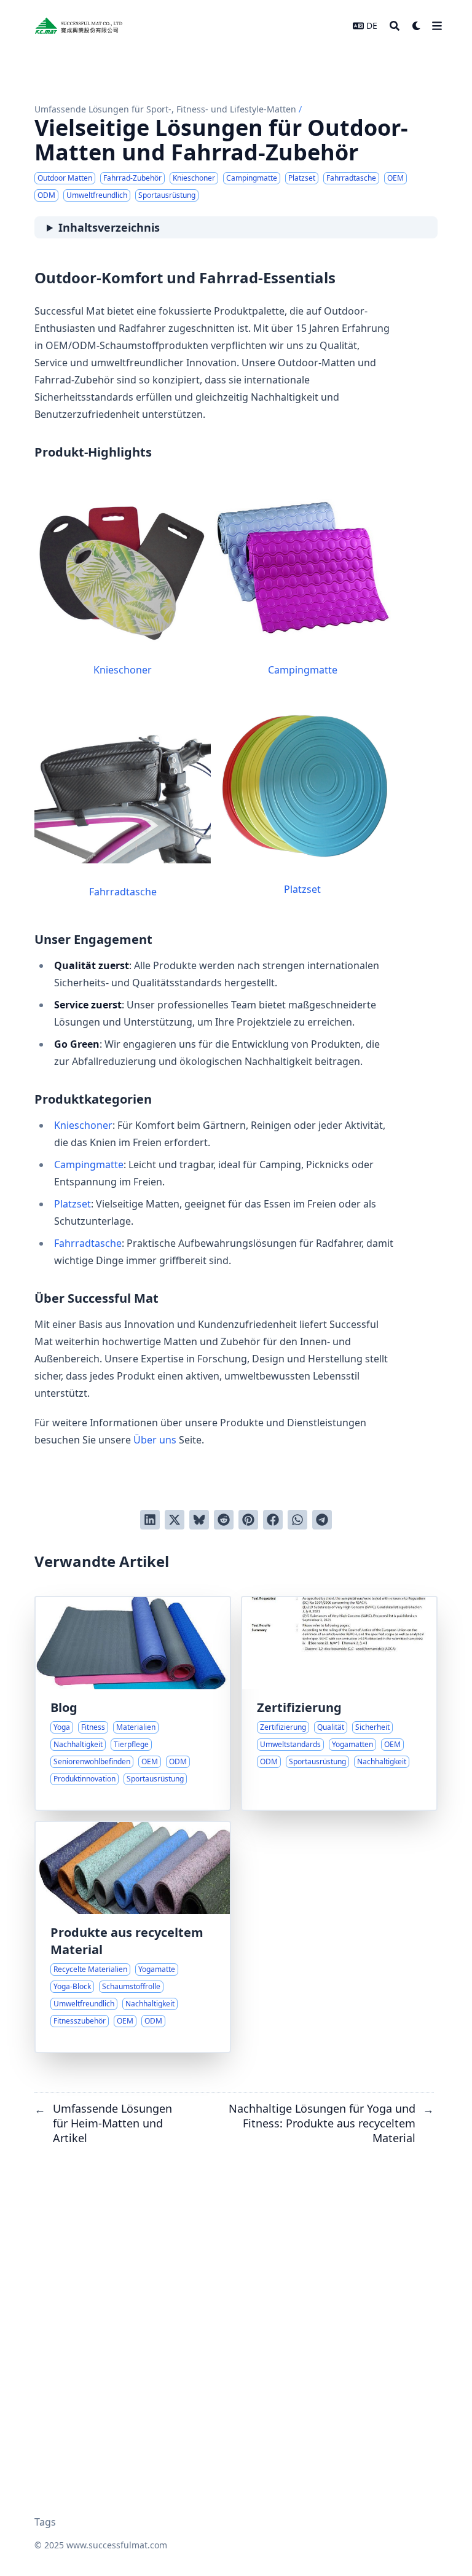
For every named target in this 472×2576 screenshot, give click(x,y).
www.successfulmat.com (117, 2545)
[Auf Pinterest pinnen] (248, 1520)
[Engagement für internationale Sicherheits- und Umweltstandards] (339, 1703)
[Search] (395, 26)
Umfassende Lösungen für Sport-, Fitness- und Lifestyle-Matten (165, 109)
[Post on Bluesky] (199, 1520)
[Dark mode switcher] (417, 26)
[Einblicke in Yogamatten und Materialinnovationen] (133, 1703)
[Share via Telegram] (322, 1520)
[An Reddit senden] (224, 1520)
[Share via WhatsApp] (297, 1520)
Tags (45, 2522)
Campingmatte (303, 670)
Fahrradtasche (123, 892)
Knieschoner (123, 670)
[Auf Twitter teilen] (175, 1520)
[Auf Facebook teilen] (273, 1520)
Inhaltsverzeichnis (109, 227)
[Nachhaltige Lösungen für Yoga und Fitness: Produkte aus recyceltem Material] (133, 1937)
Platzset (302, 889)
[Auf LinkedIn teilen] (150, 1520)
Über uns (155, 1440)
